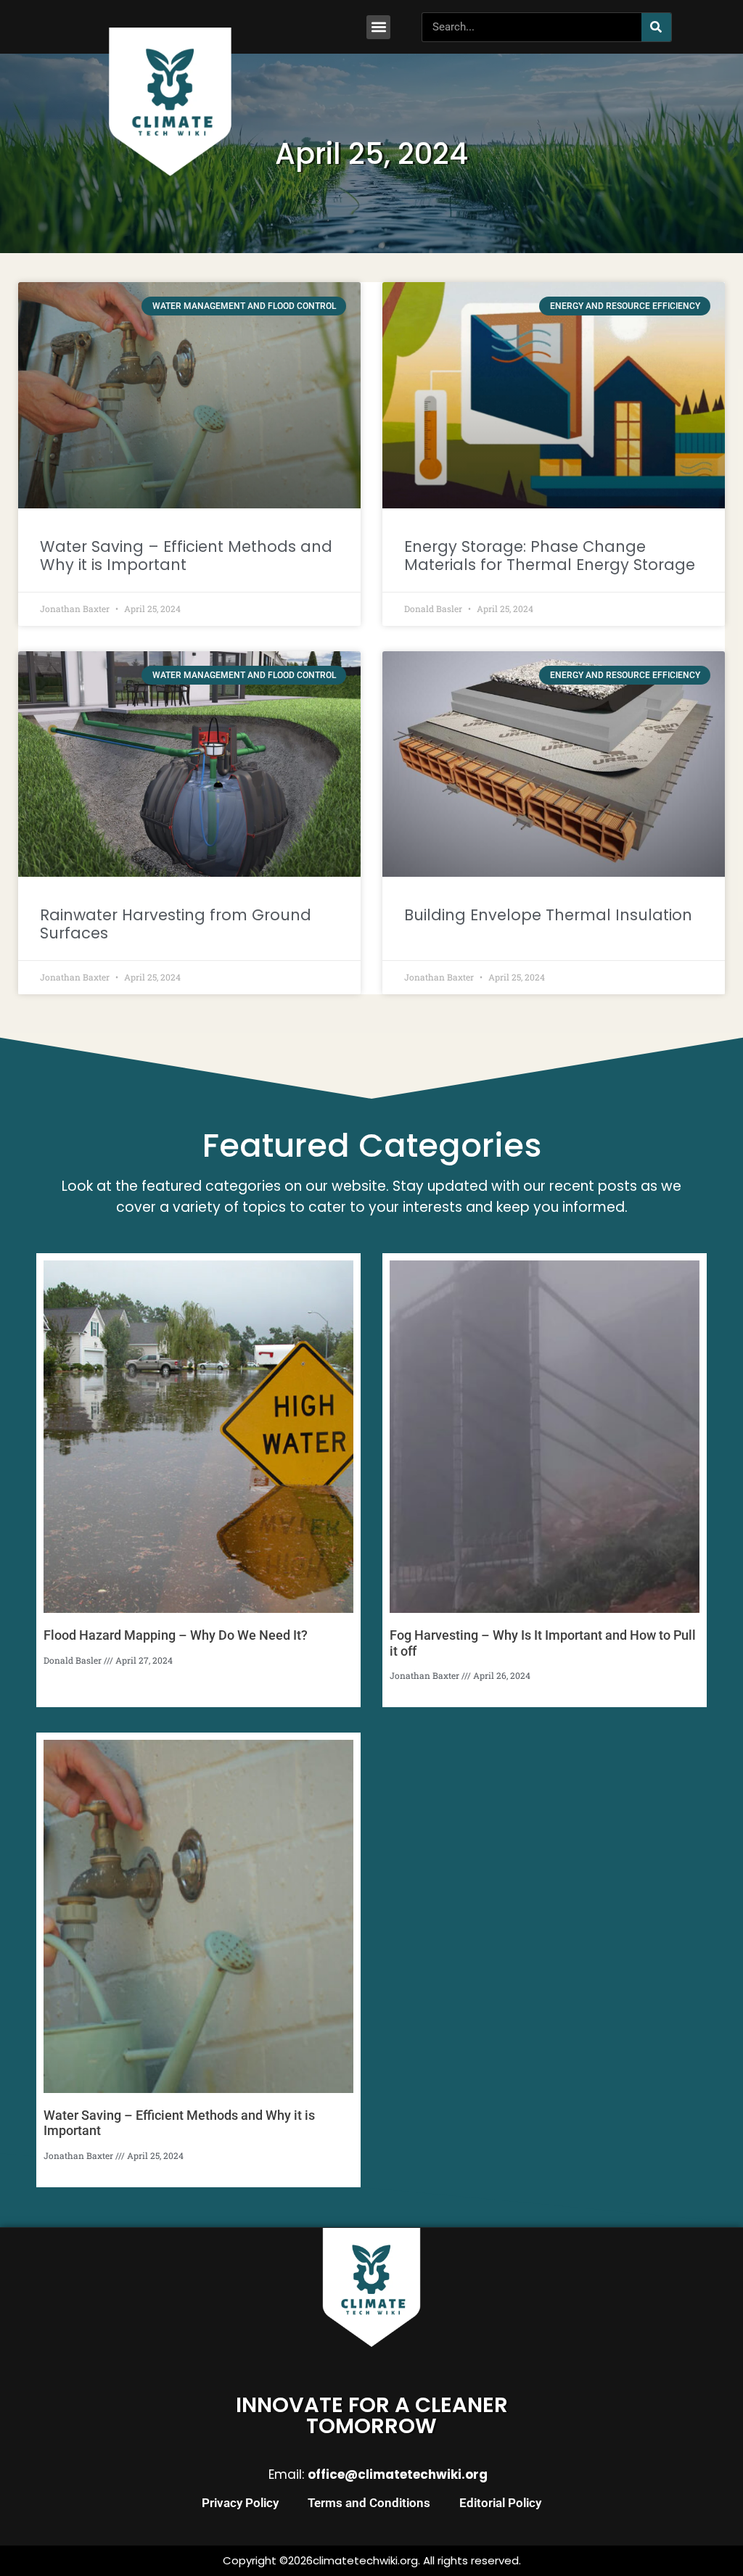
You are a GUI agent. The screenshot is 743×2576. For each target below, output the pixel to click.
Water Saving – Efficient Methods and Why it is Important (186, 556)
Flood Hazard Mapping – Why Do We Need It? (176, 1635)
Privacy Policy (240, 2503)
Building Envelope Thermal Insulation (548, 915)
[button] (378, 27)
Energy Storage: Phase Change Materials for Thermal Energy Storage (550, 556)
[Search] (656, 27)
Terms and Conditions (369, 2503)
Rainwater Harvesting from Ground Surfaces (176, 924)
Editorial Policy (500, 2503)
